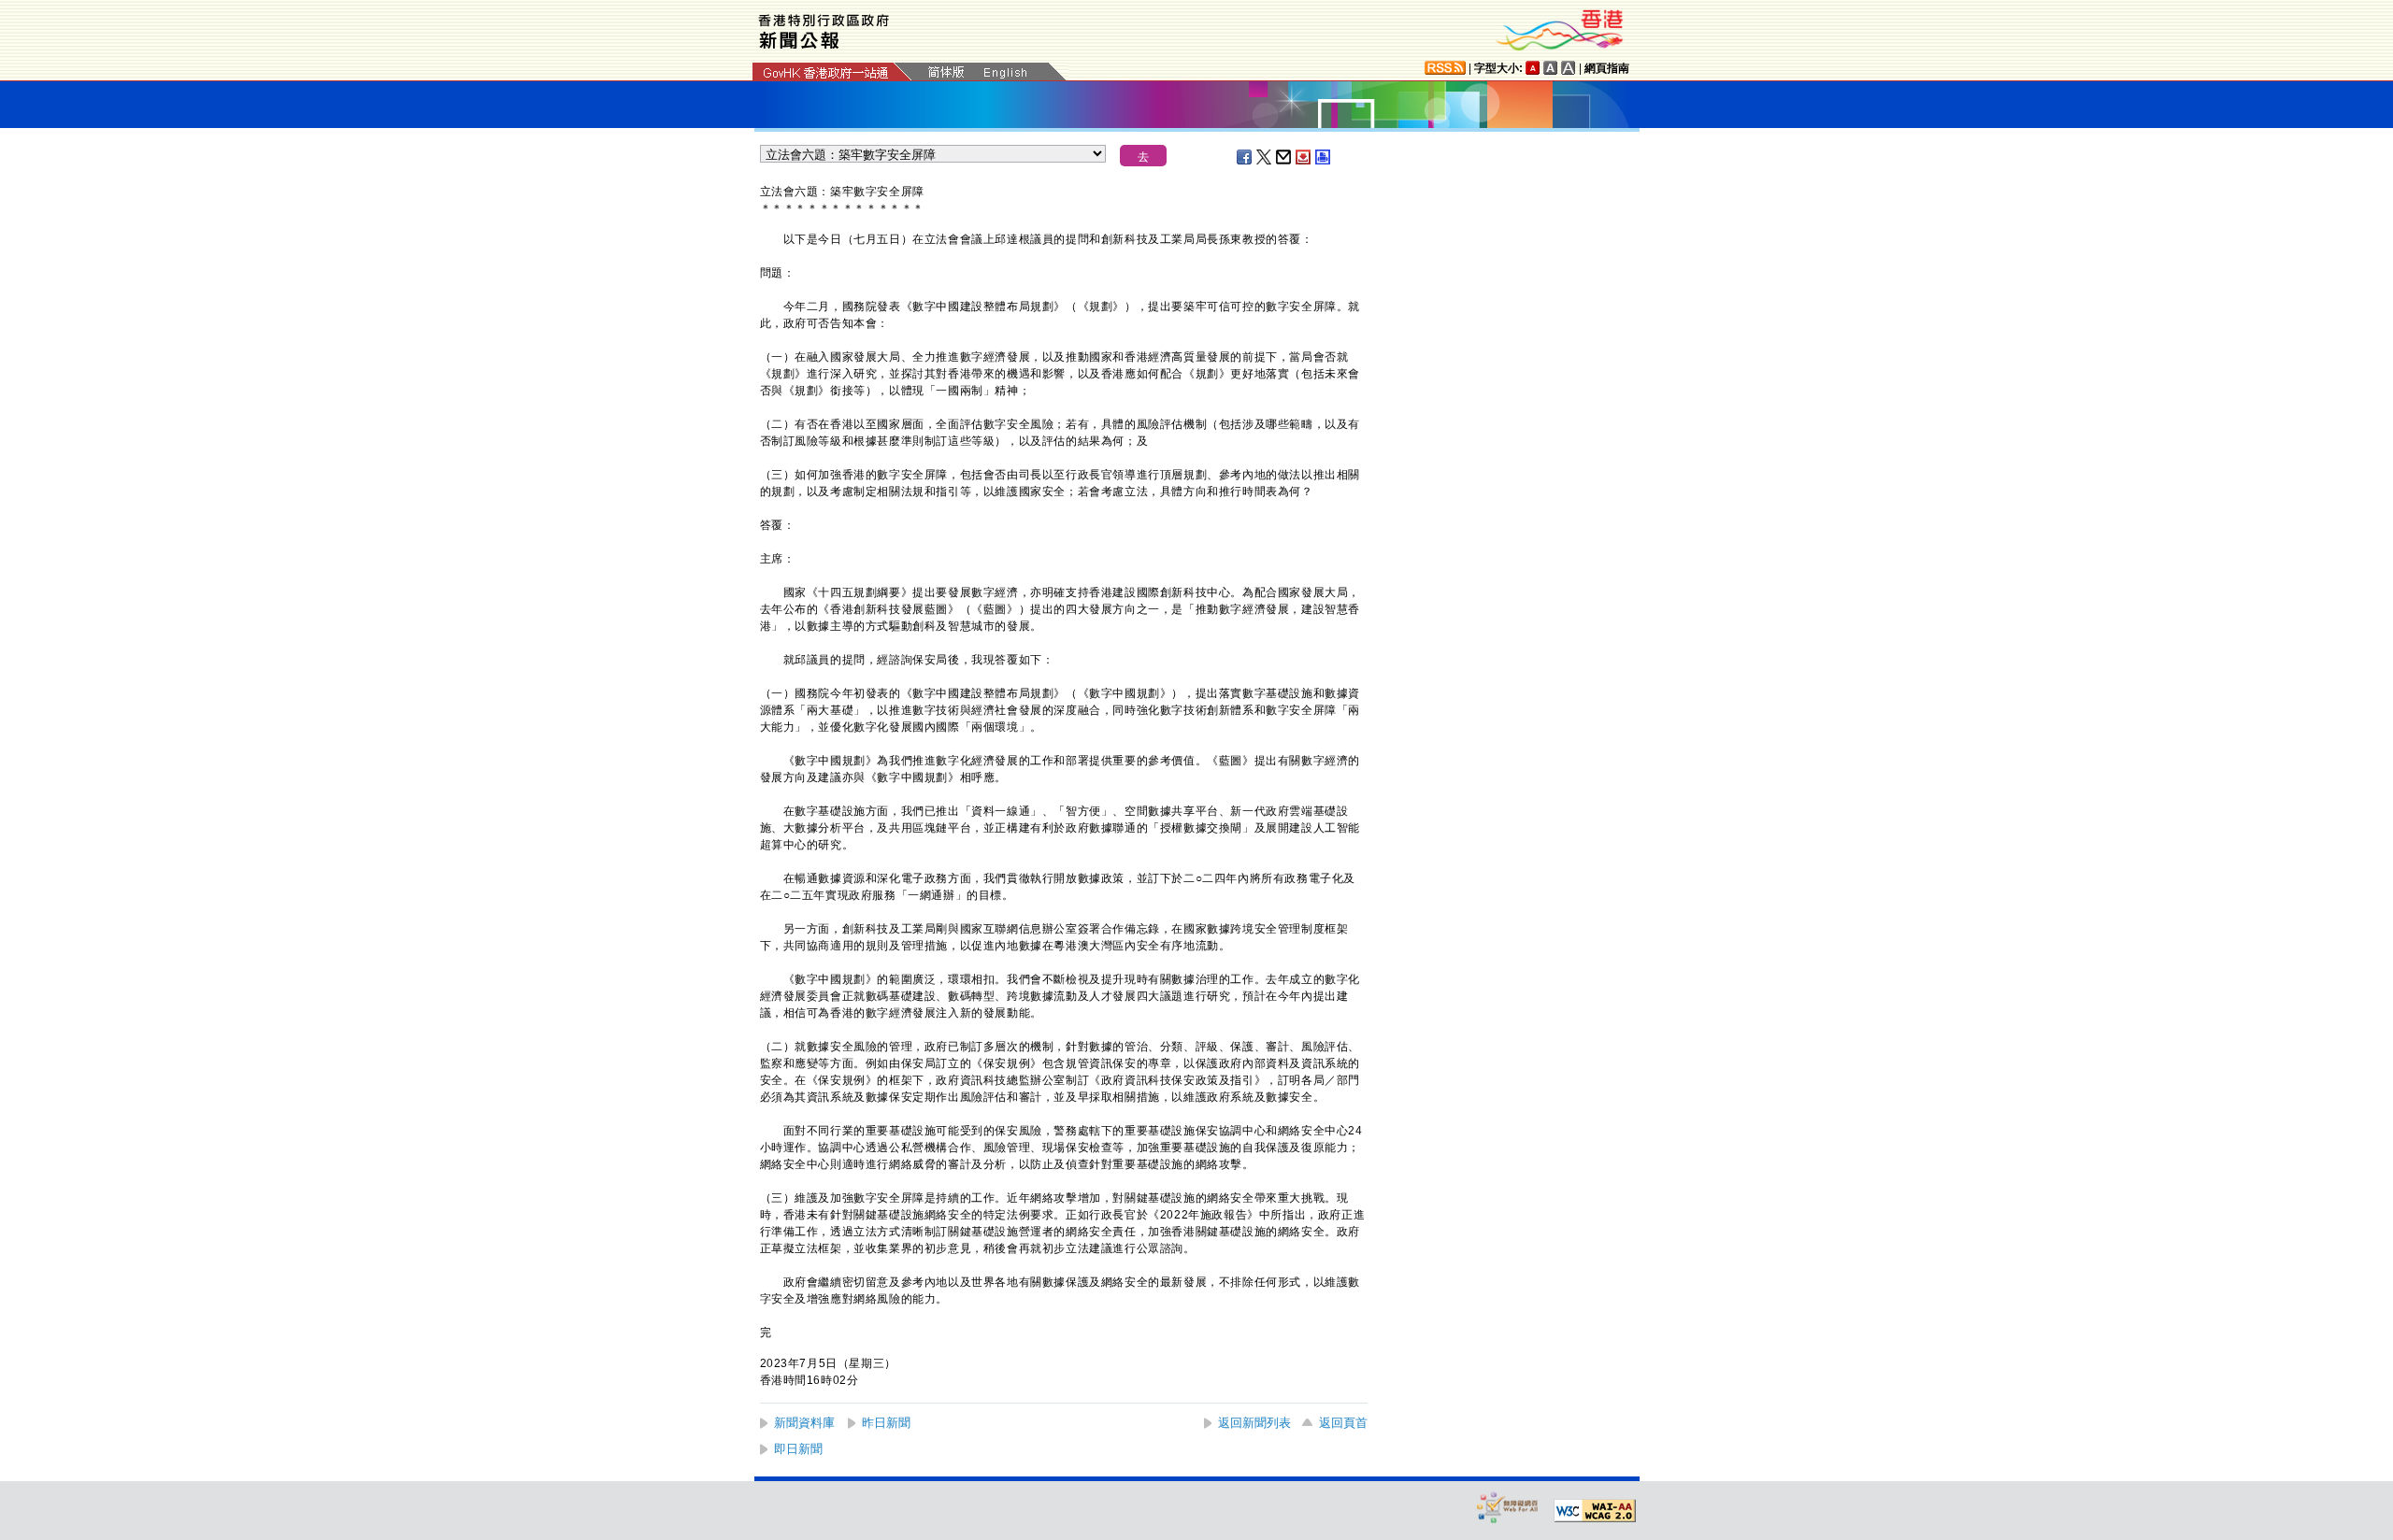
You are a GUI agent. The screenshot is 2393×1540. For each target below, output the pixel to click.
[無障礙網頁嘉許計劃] (1508, 1507)
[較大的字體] (1551, 68)
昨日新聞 (886, 1423)
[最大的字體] (1569, 68)
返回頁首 (1343, 1423)
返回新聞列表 (1254, 1423)
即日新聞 (798, 1449)
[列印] (1324, 157)
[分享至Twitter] (1265, 157)
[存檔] (1304, 157)
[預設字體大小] (1533, 68)
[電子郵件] (1284, 157)
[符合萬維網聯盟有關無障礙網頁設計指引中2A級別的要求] (1595, 1511)
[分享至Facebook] (1245, 157)
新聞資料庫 (804, 1423)
